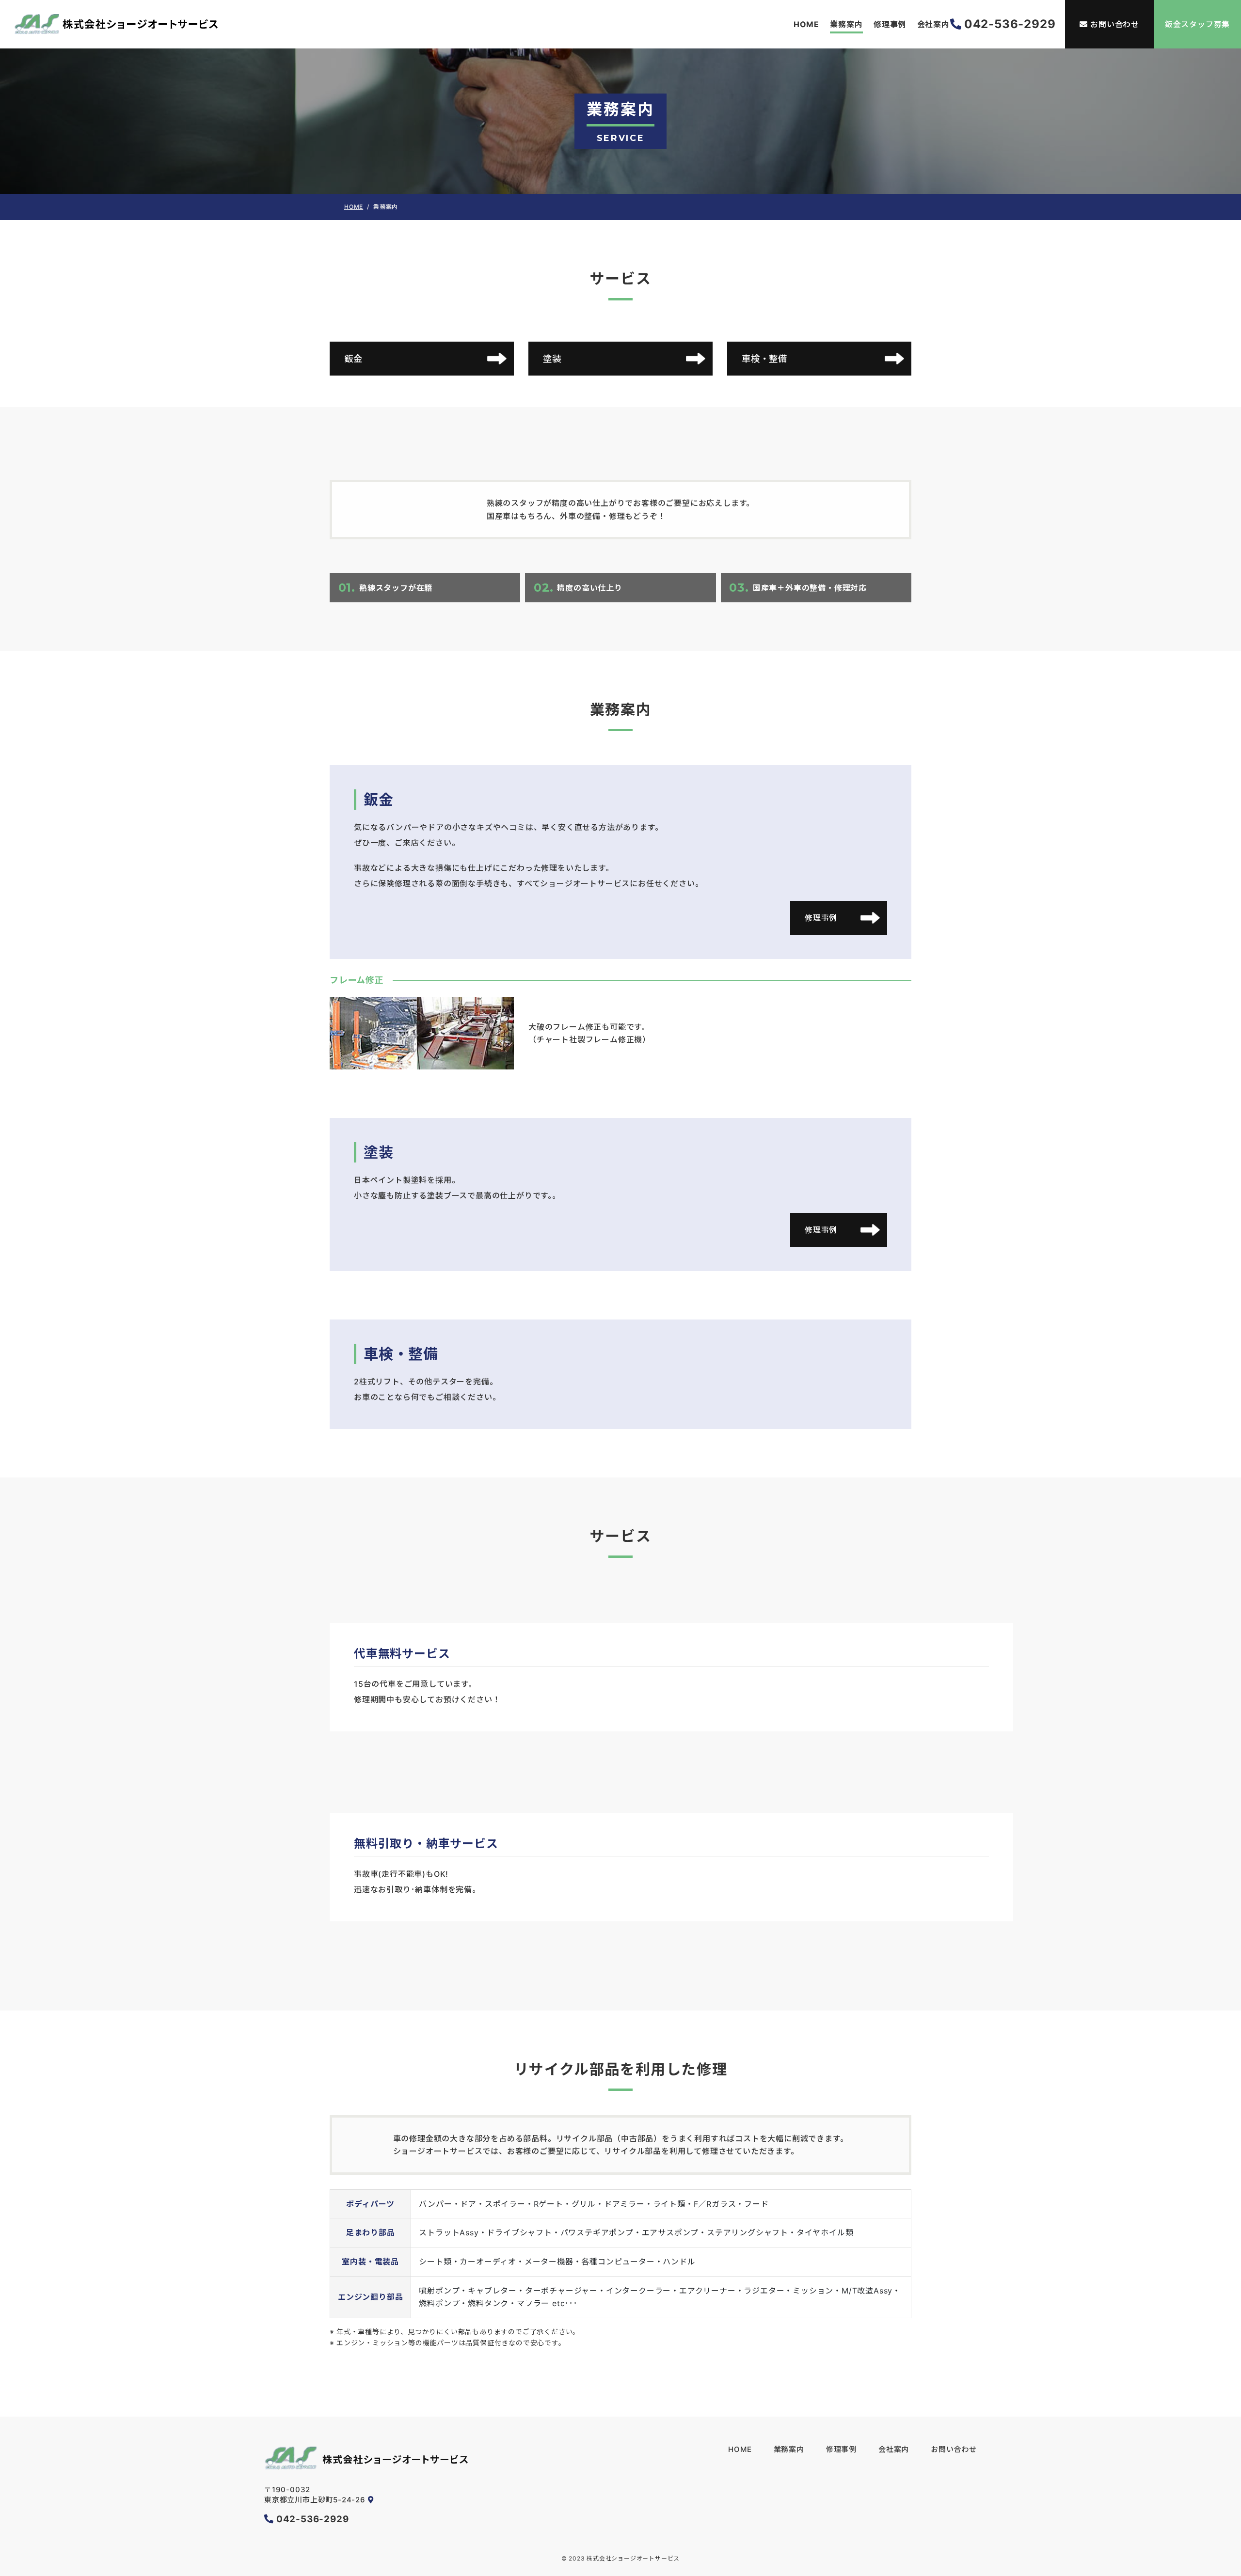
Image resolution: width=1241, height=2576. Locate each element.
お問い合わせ (1115, 24)
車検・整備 (764, 359)
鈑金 (353, 359)
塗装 (552, 359)
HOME (806, 24)
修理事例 (890, 24)
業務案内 (846, 24)
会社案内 (933, 24)
